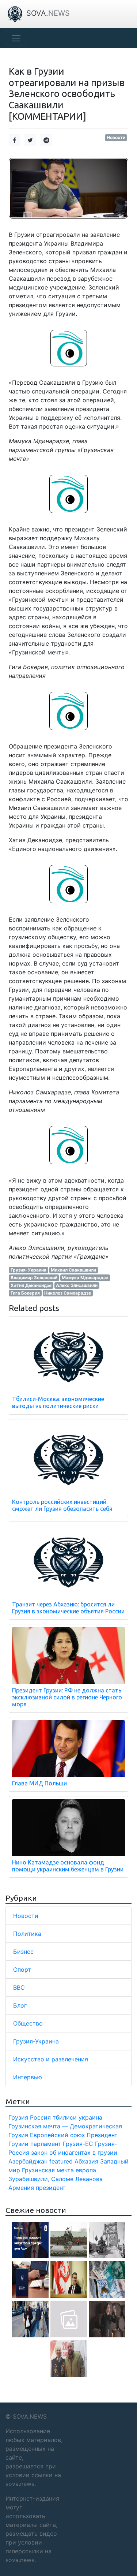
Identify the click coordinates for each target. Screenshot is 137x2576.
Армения (21, 2188)
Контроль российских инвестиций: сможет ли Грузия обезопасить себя (62, 1505)
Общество (28, 2023)
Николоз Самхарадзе (68, 1293)
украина (90, 2117)
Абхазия (86, 2161)
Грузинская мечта (48, 2170)
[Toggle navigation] (16, 38)
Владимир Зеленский (34, 1278)
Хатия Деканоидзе (31, 1285)
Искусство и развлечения (51, 2059)
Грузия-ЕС (78, 2144)
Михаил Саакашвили (73, 1270)
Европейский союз (57, 2135)
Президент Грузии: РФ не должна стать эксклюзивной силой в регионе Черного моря (67, 1697)
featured (61, 2161)
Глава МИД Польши (39, 1783)
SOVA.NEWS (30, 2416)
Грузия (18, 2117)
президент (51, 2188)
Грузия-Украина (28, 1270)
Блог (20, 2005)
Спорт (22, 1970)
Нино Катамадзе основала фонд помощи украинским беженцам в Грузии (68, 1866)
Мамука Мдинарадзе (85, 1278)
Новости (116, 137)
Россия (40, 2117)
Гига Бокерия (25, 1293)
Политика (27, 1934)
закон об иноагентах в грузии (74, 2153)
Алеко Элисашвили (77, 1285)
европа (86, 2170)
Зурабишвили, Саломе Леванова (56, 2179)
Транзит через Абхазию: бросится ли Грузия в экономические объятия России (68, 1608)
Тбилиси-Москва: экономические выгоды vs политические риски (58, 1402)
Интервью (28, 2077)
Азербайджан (28, 2161)
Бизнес (23, 1952)
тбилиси (65, 2117)
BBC (19, 1987)
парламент (46, 2144)
